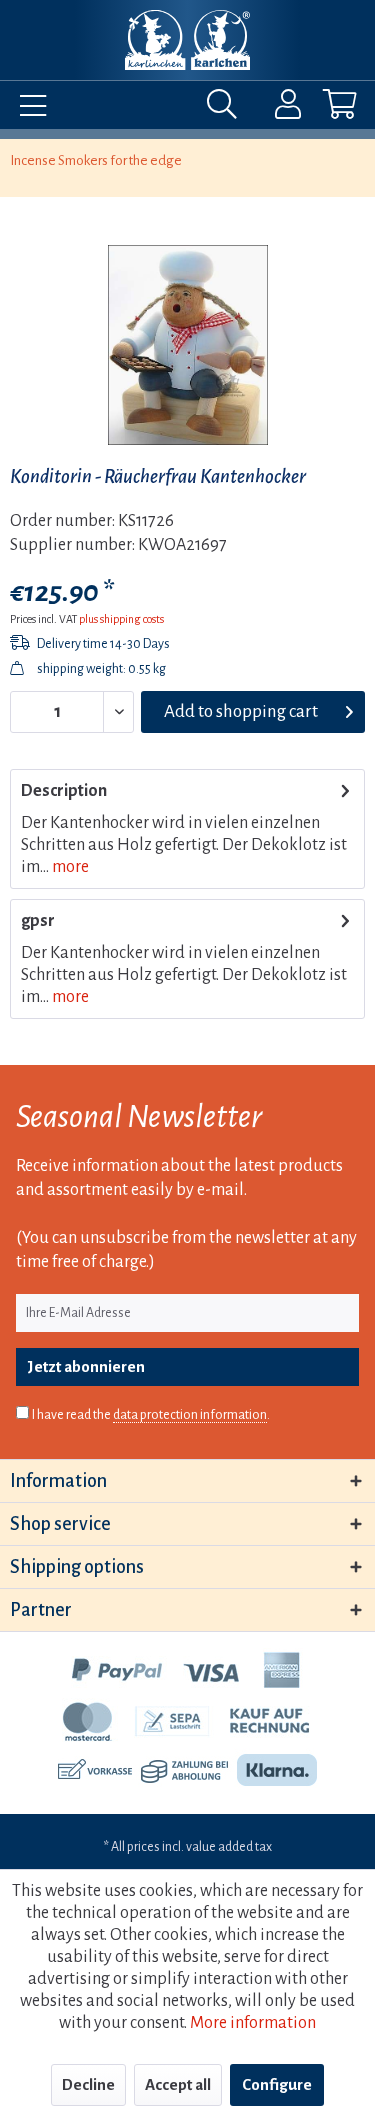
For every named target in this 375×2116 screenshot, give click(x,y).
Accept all (178, 2084)
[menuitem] (28, 109)
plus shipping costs (121, 619)
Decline (88, 2084)
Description (64, 791)
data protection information (190, 1415)
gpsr (38, 921)
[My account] (275, 109)
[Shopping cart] (323, 109)
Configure (277, 2084)
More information (253, 2023)
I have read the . (151, 1415)
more (69, 867)
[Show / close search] (227, 109)
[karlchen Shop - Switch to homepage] (187, 40)
